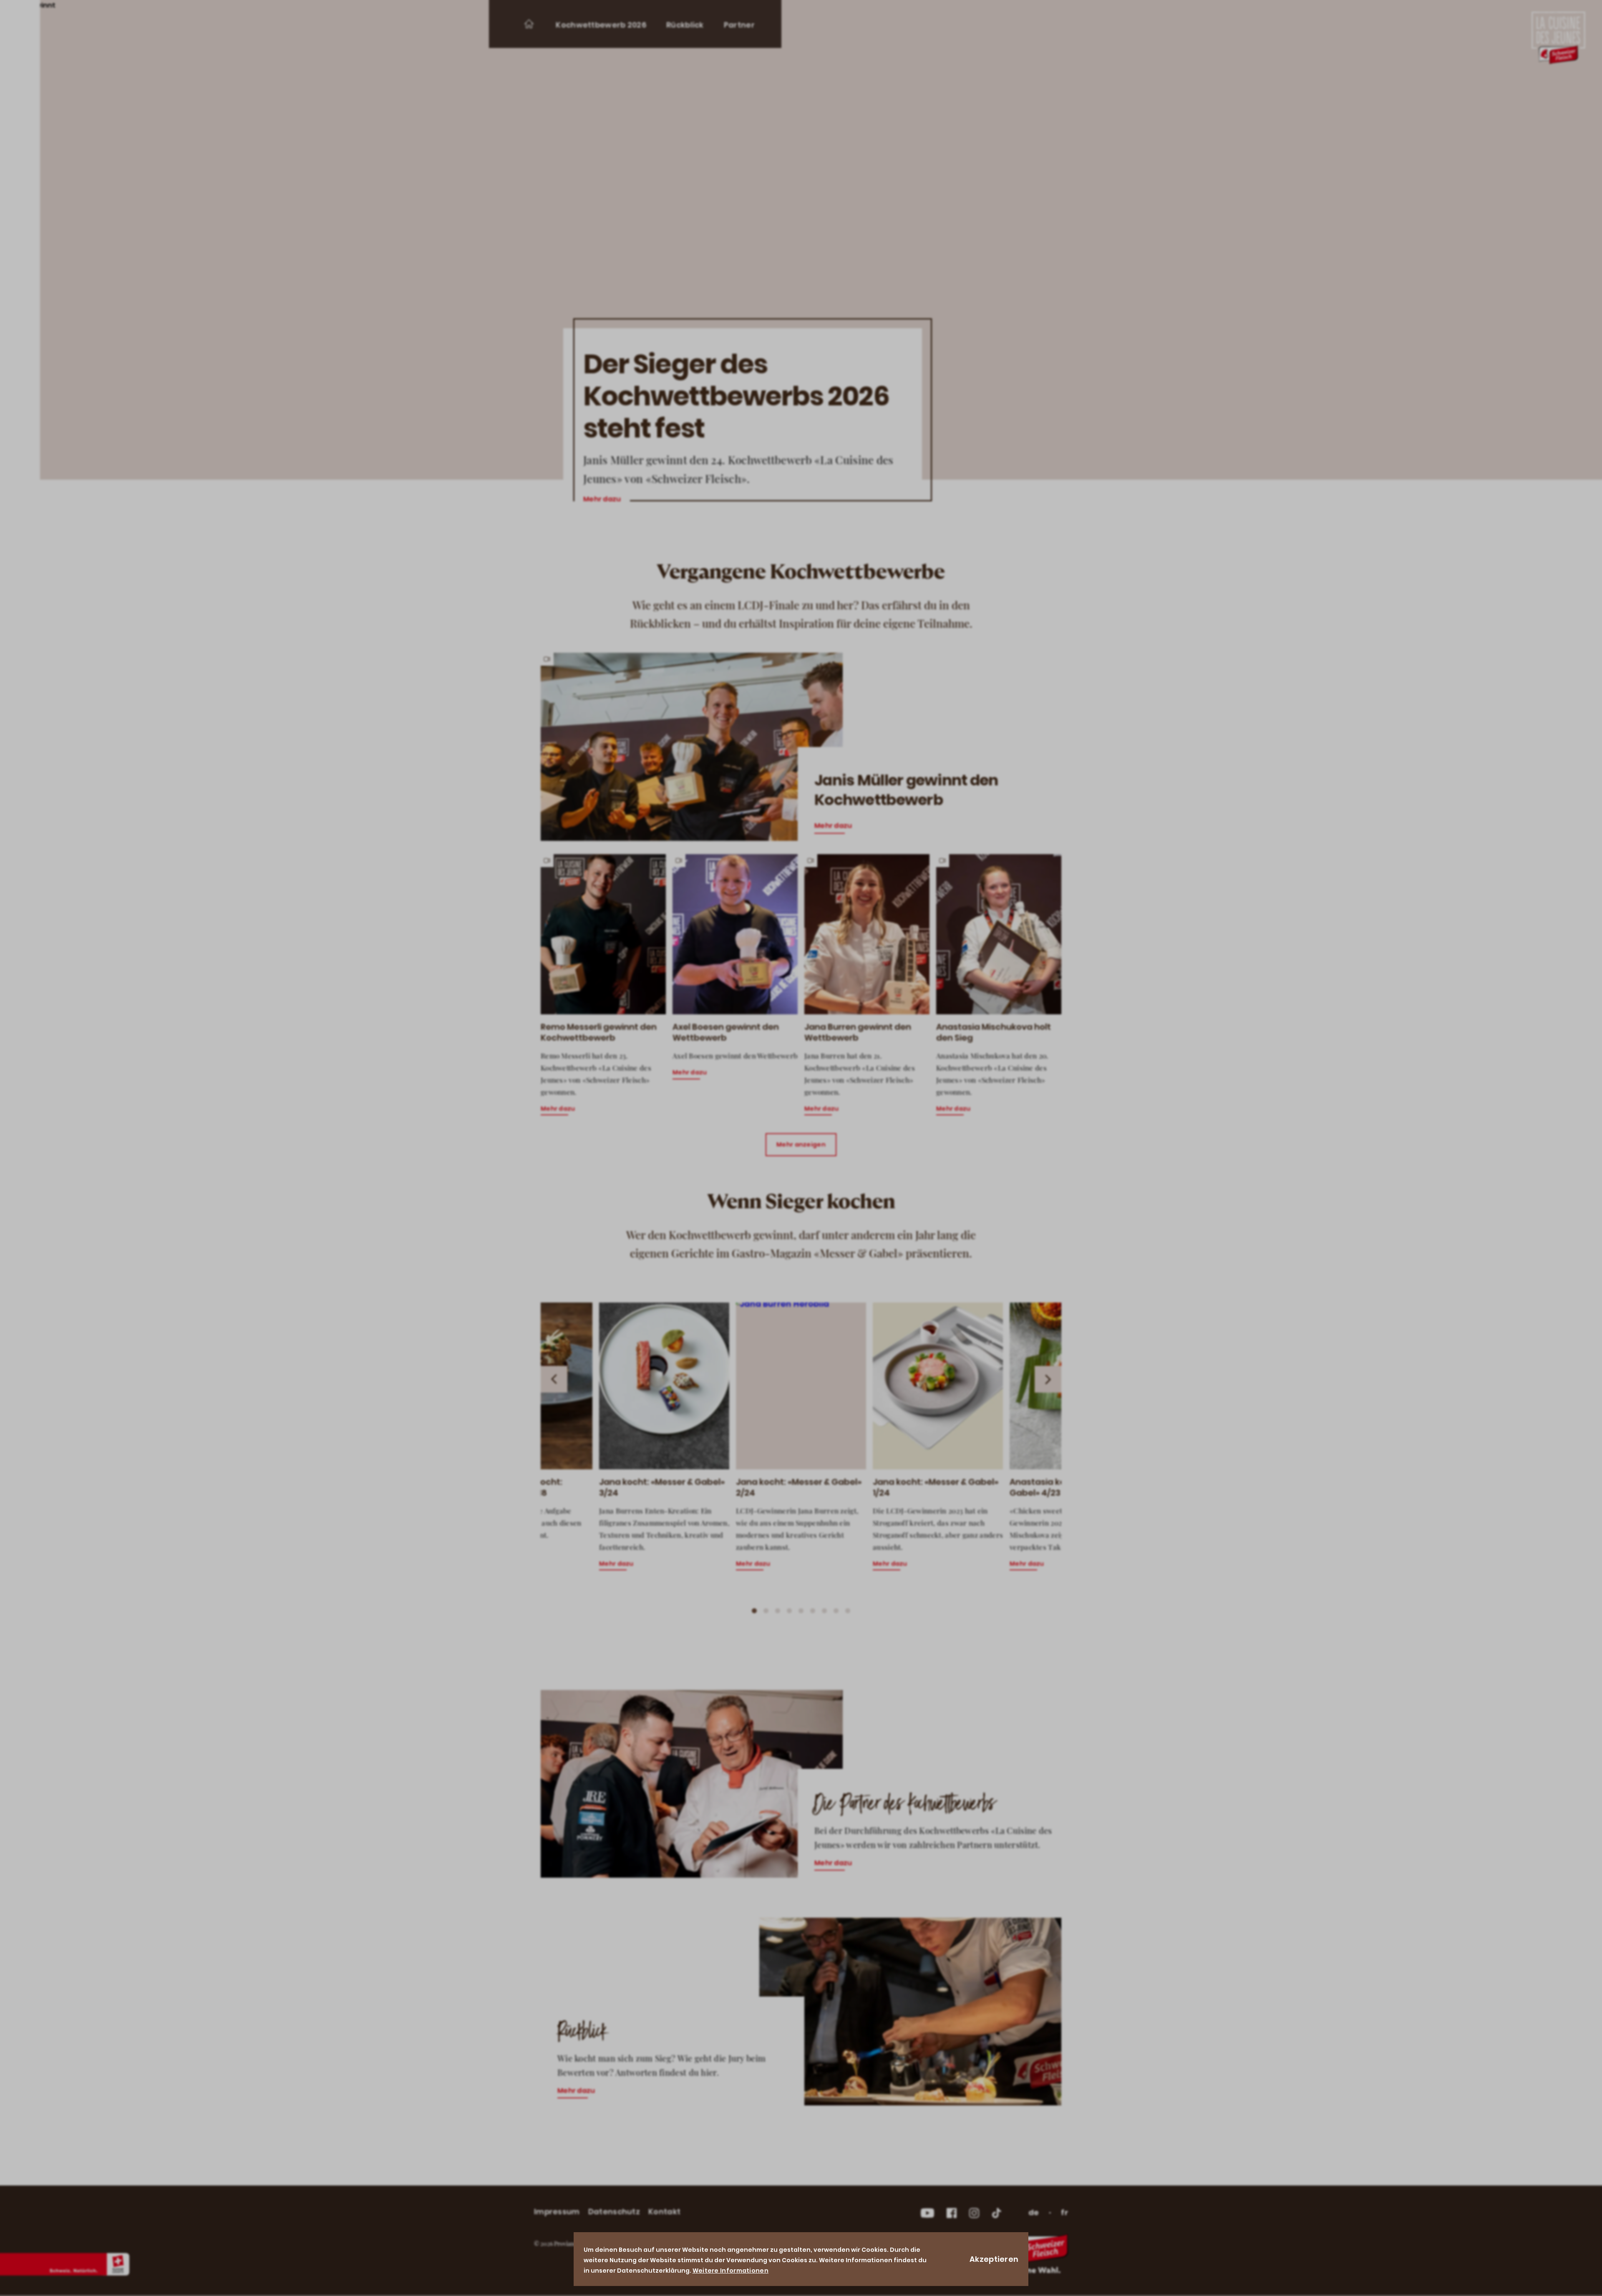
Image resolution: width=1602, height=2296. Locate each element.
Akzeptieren (994, 2259)
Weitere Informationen (730, 2271)
